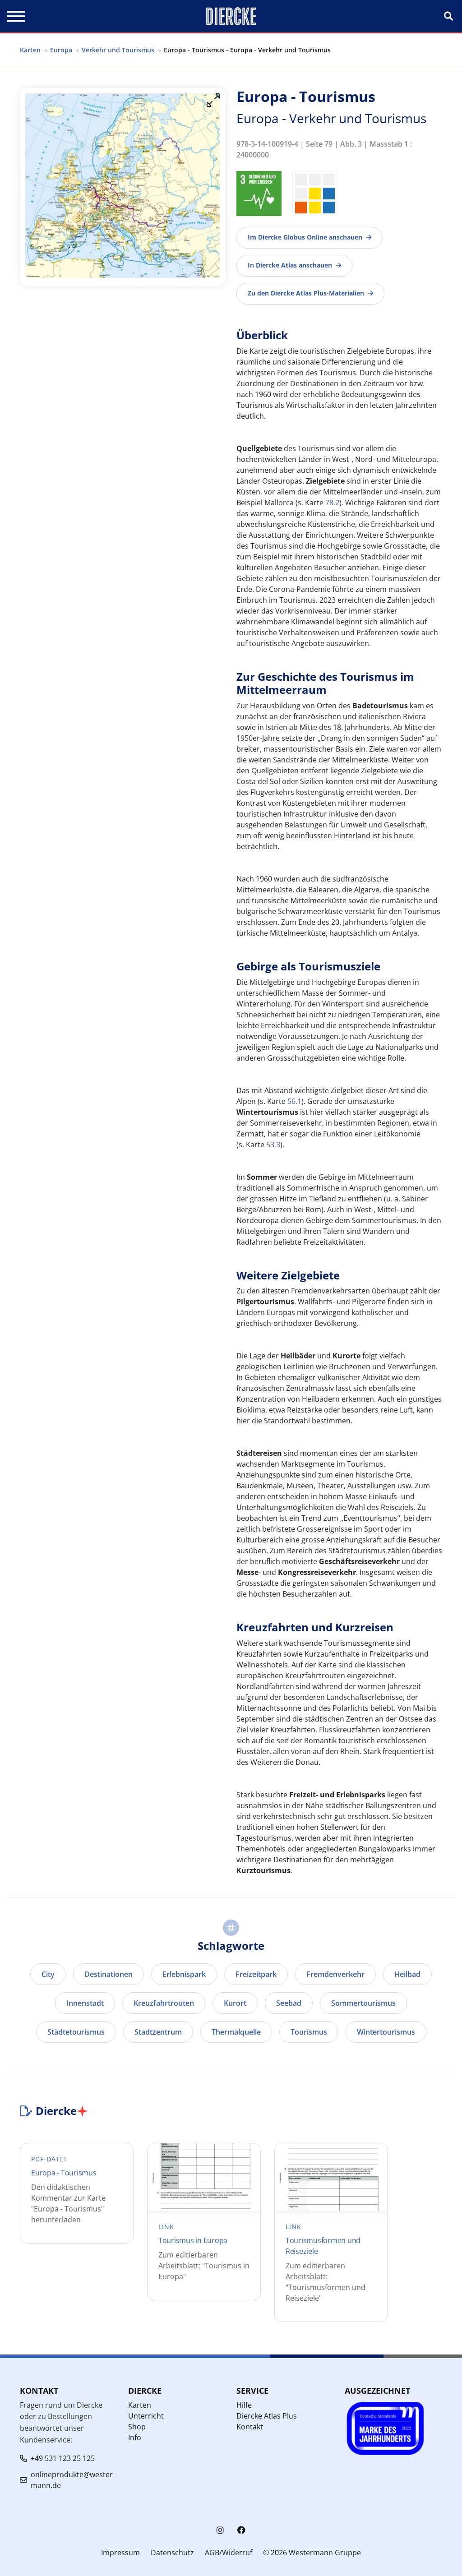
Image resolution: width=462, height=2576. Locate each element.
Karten (30, 50)
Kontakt (250, 2427)
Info (135, 2438)
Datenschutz (172, 2553)
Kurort (235, 2003)
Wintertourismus (386, 2032)
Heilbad (407, 1974)
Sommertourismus (363, 2003)
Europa (61, 50)
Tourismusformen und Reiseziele (323, 2246)
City (48, 1974)
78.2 (332, 503)
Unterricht (146, 2416)
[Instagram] (220, 2530)
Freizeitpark (256, 1974)
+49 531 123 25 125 (63, 2458)
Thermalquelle (236, 2032)
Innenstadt (85, 2003)
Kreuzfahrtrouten (164, 2003)
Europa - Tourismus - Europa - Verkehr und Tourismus (247, 50)
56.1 (294, 1101)
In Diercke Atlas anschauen (290, 265)
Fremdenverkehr (335, 1974)
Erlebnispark (184, 1974)
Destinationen (109, 1974)
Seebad (289, 2003)
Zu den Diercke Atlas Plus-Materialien (306, 293)
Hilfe (244, 2405)
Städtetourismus (76, 2032)
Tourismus (309, 2032)
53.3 (273, 1145)
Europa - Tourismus (64, 2173)
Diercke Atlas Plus (267, 2416)
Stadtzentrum (158, 2032)
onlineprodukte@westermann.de (72, 2480)
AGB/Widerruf (229, 2553)
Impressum (120, 2553)
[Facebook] (241, 2530)
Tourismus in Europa (193, 2240)
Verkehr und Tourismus (118, 50)
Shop (137, 2427)
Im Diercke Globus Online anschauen (305, 237)
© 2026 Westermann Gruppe (312, 2553)
